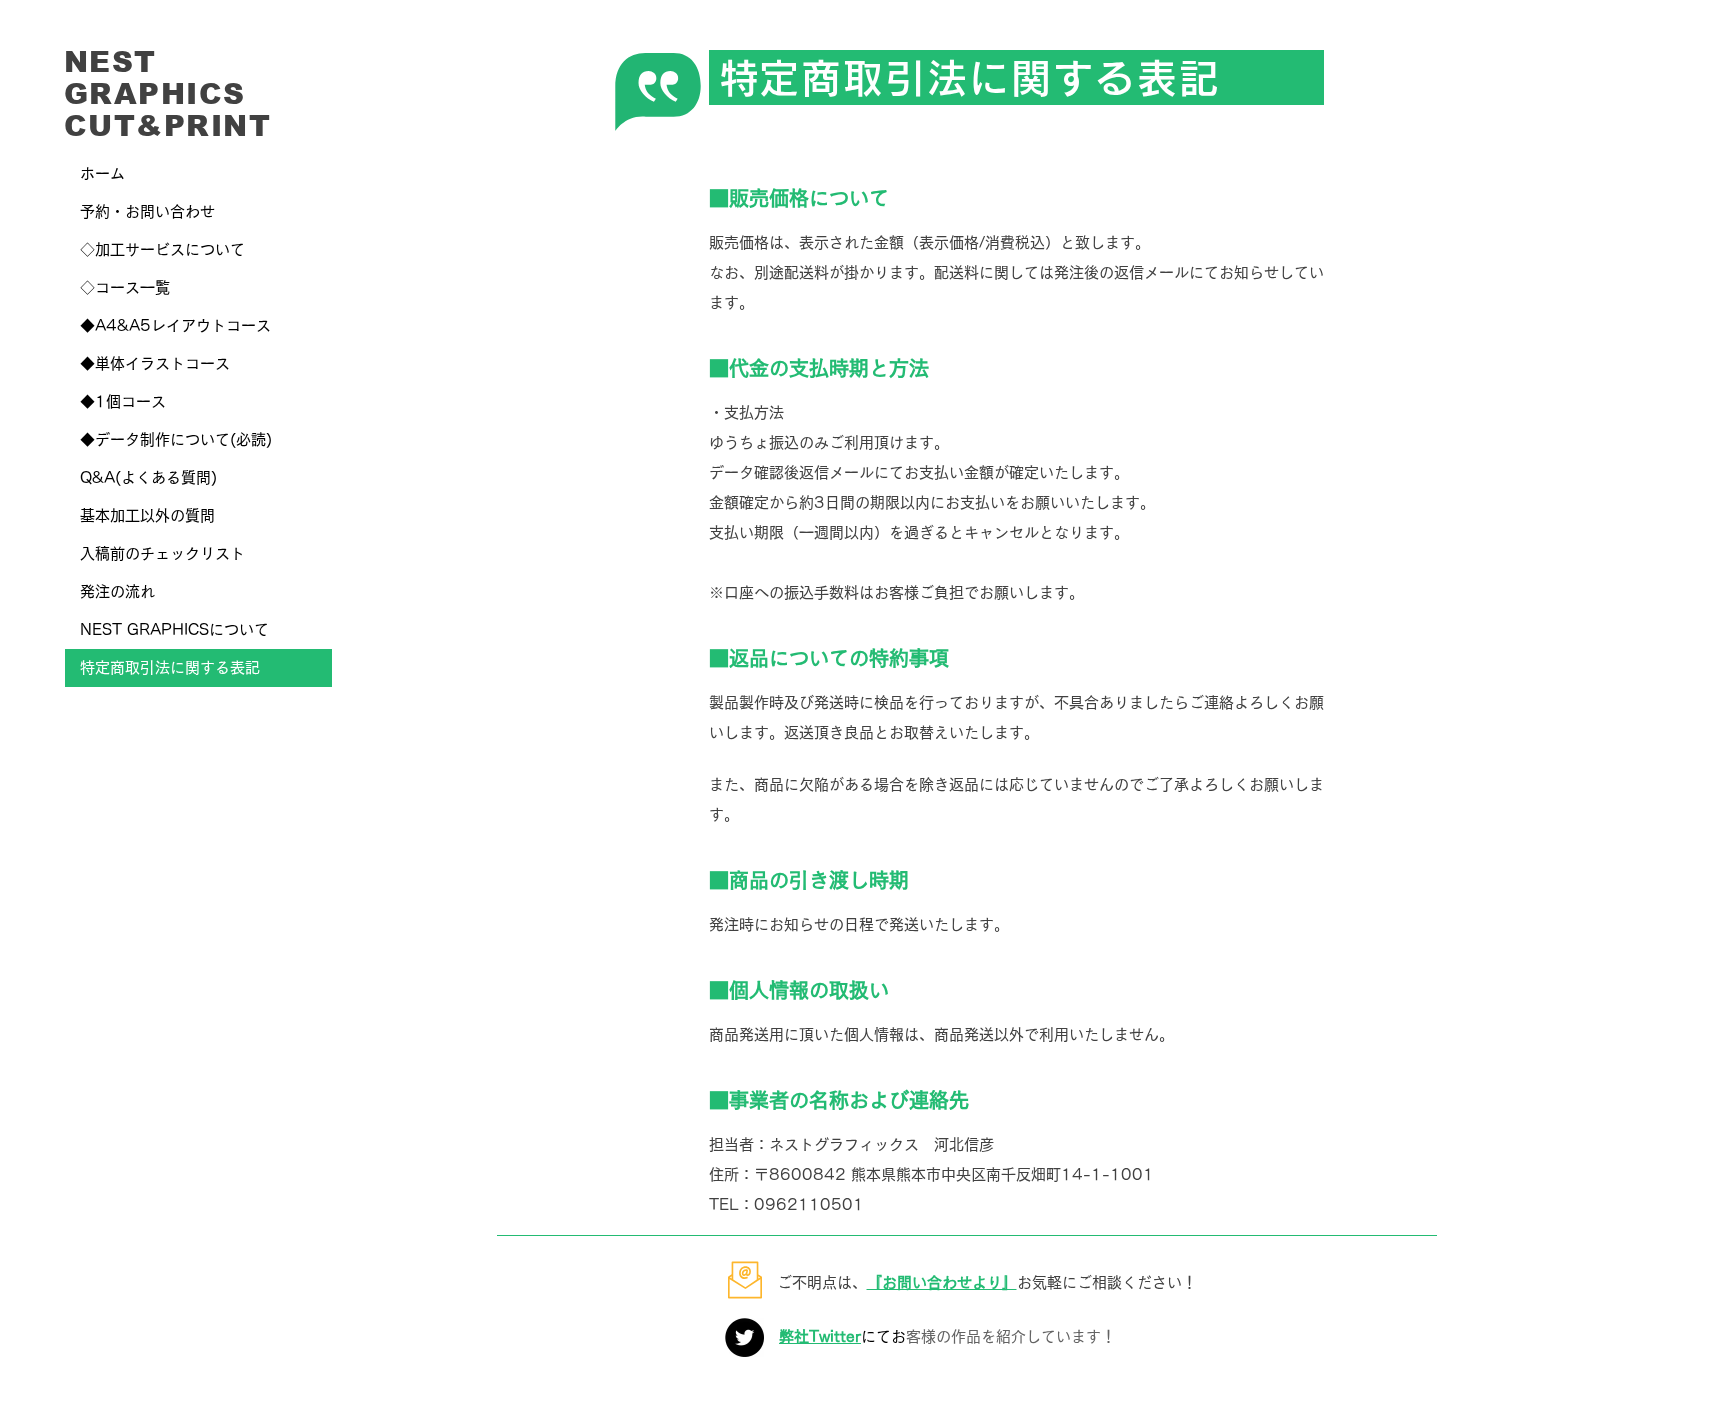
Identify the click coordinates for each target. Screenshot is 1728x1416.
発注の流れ (117, 591)
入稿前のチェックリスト (162, 553)
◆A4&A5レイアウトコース (175, 325)
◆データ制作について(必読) (176, 439)
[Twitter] (744, 1337)
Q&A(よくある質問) (148, 477)
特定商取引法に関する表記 (170, 667)
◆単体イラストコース (155, 363)
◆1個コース (123, 401)
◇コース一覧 (125, 287)
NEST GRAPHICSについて (174, 629)
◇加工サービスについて (162, 249)
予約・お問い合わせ (147, 211)
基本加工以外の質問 (147, 515)
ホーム (102, 173)
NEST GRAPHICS (155, 78)
